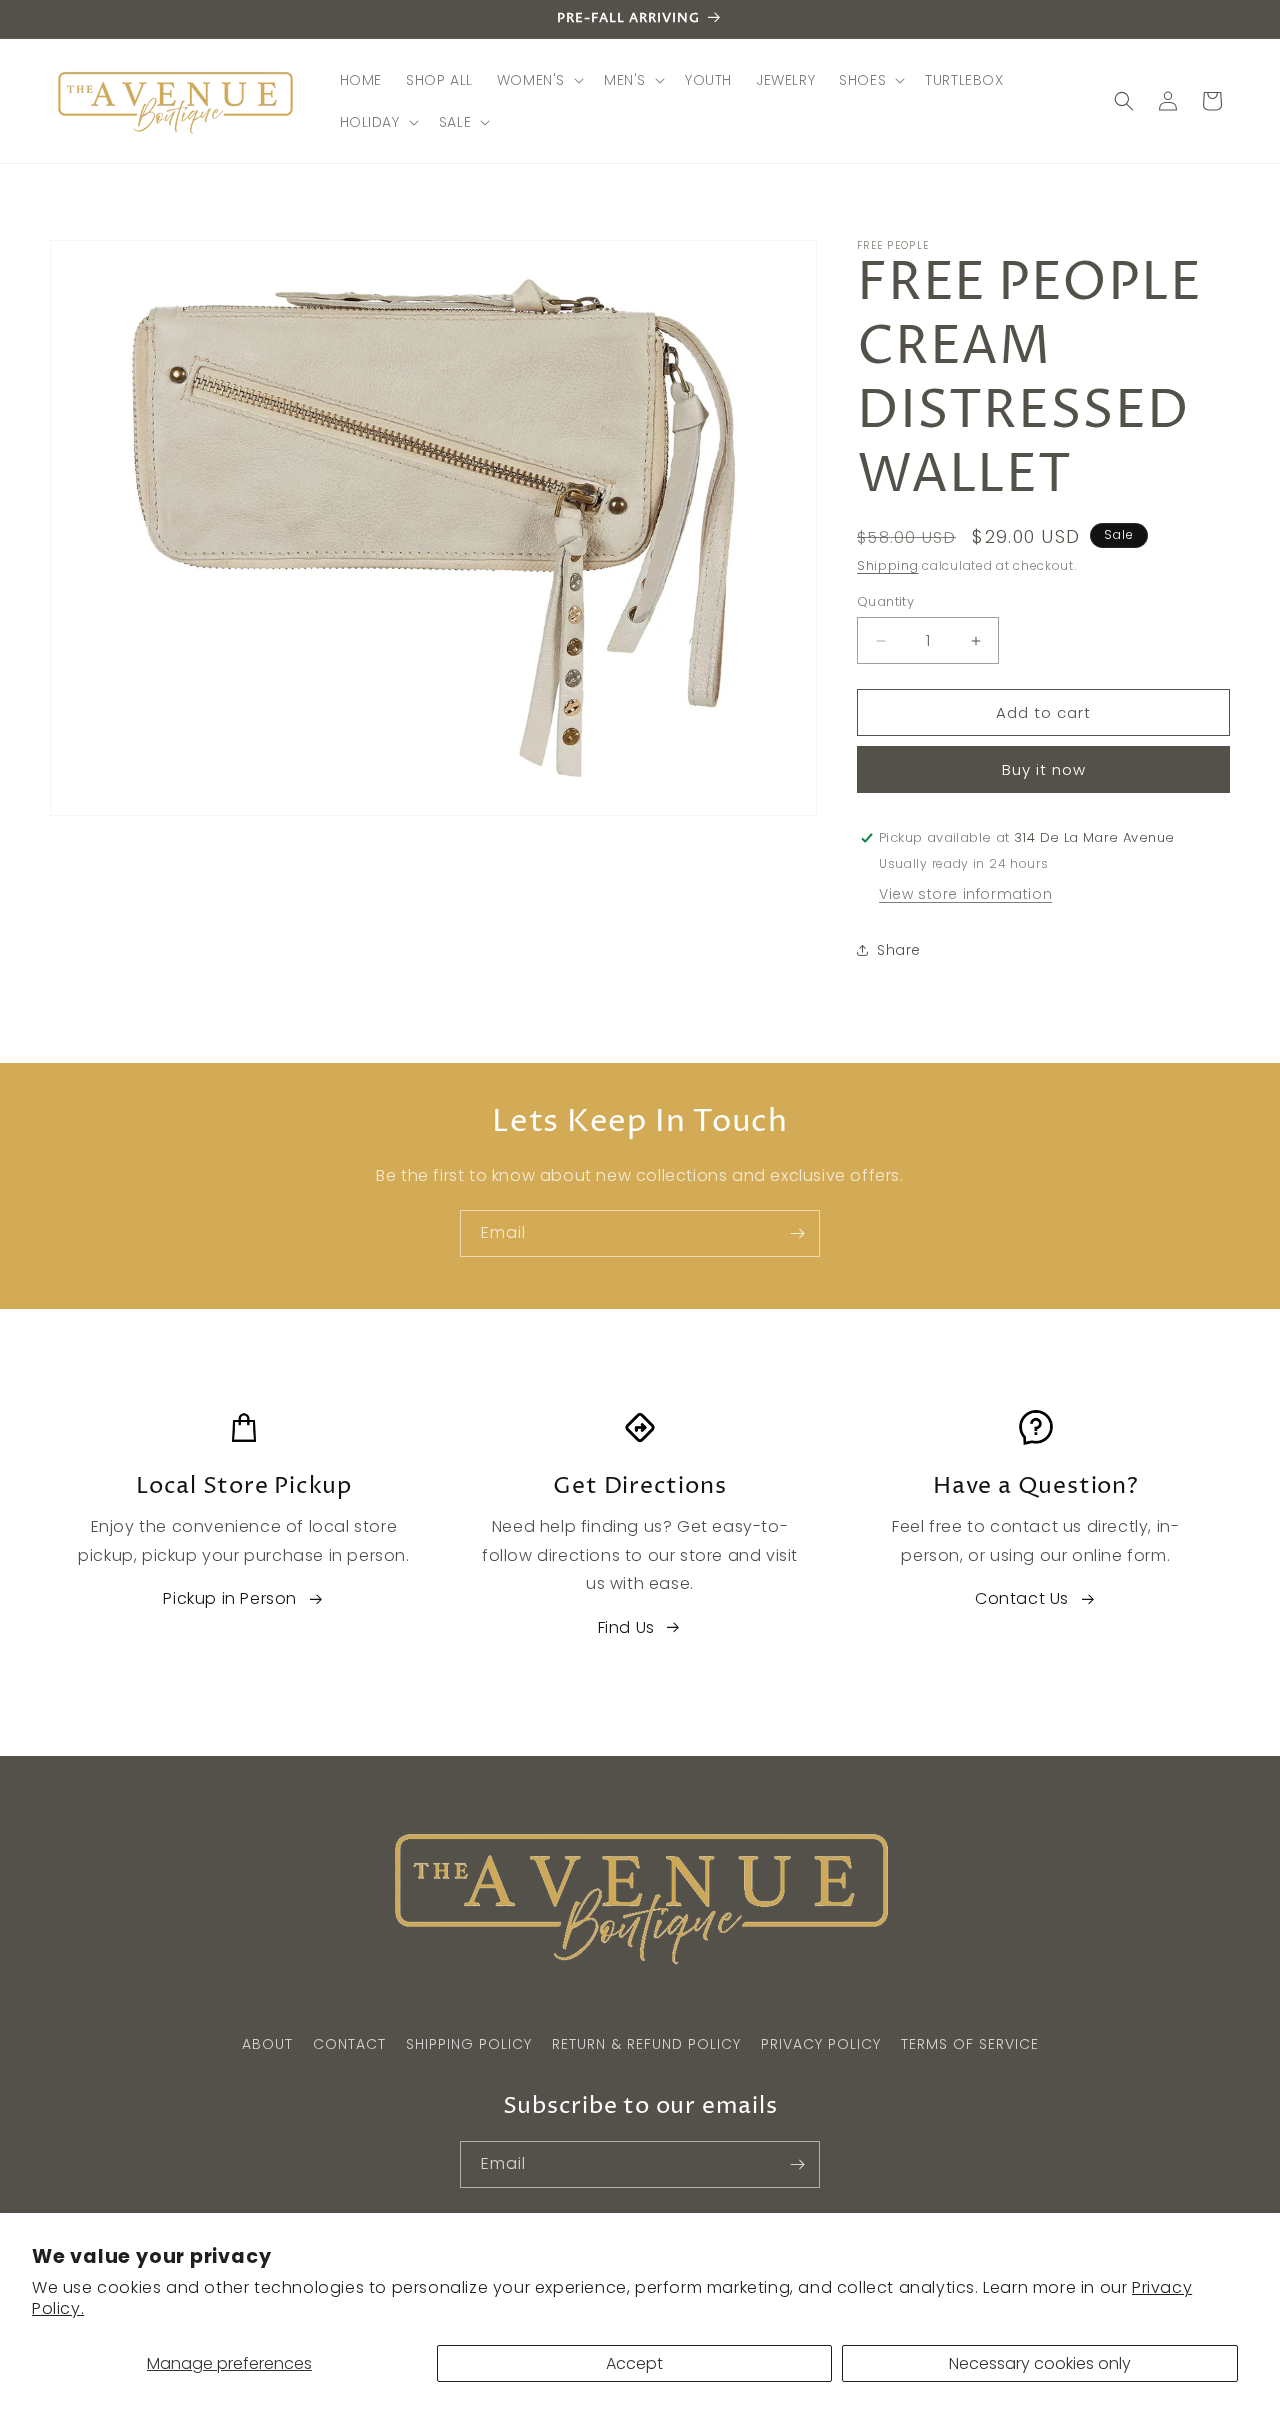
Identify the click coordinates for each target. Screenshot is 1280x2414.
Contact (349, 2044)
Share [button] (899, 950)
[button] (538, 80)
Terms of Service (970, 2044)
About (267, 2044)
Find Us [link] (626, 1627)
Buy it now (1044, 769)
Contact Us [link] (1022, 1598)
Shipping (888, 565)
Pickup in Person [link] (230, 1598)
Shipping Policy (469, 2044)
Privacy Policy (821, 2044)
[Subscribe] (797, 1233)
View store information (965, 894)
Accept (634, 2363)
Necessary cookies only (1040, 2363)
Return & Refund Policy (646, 2044)
